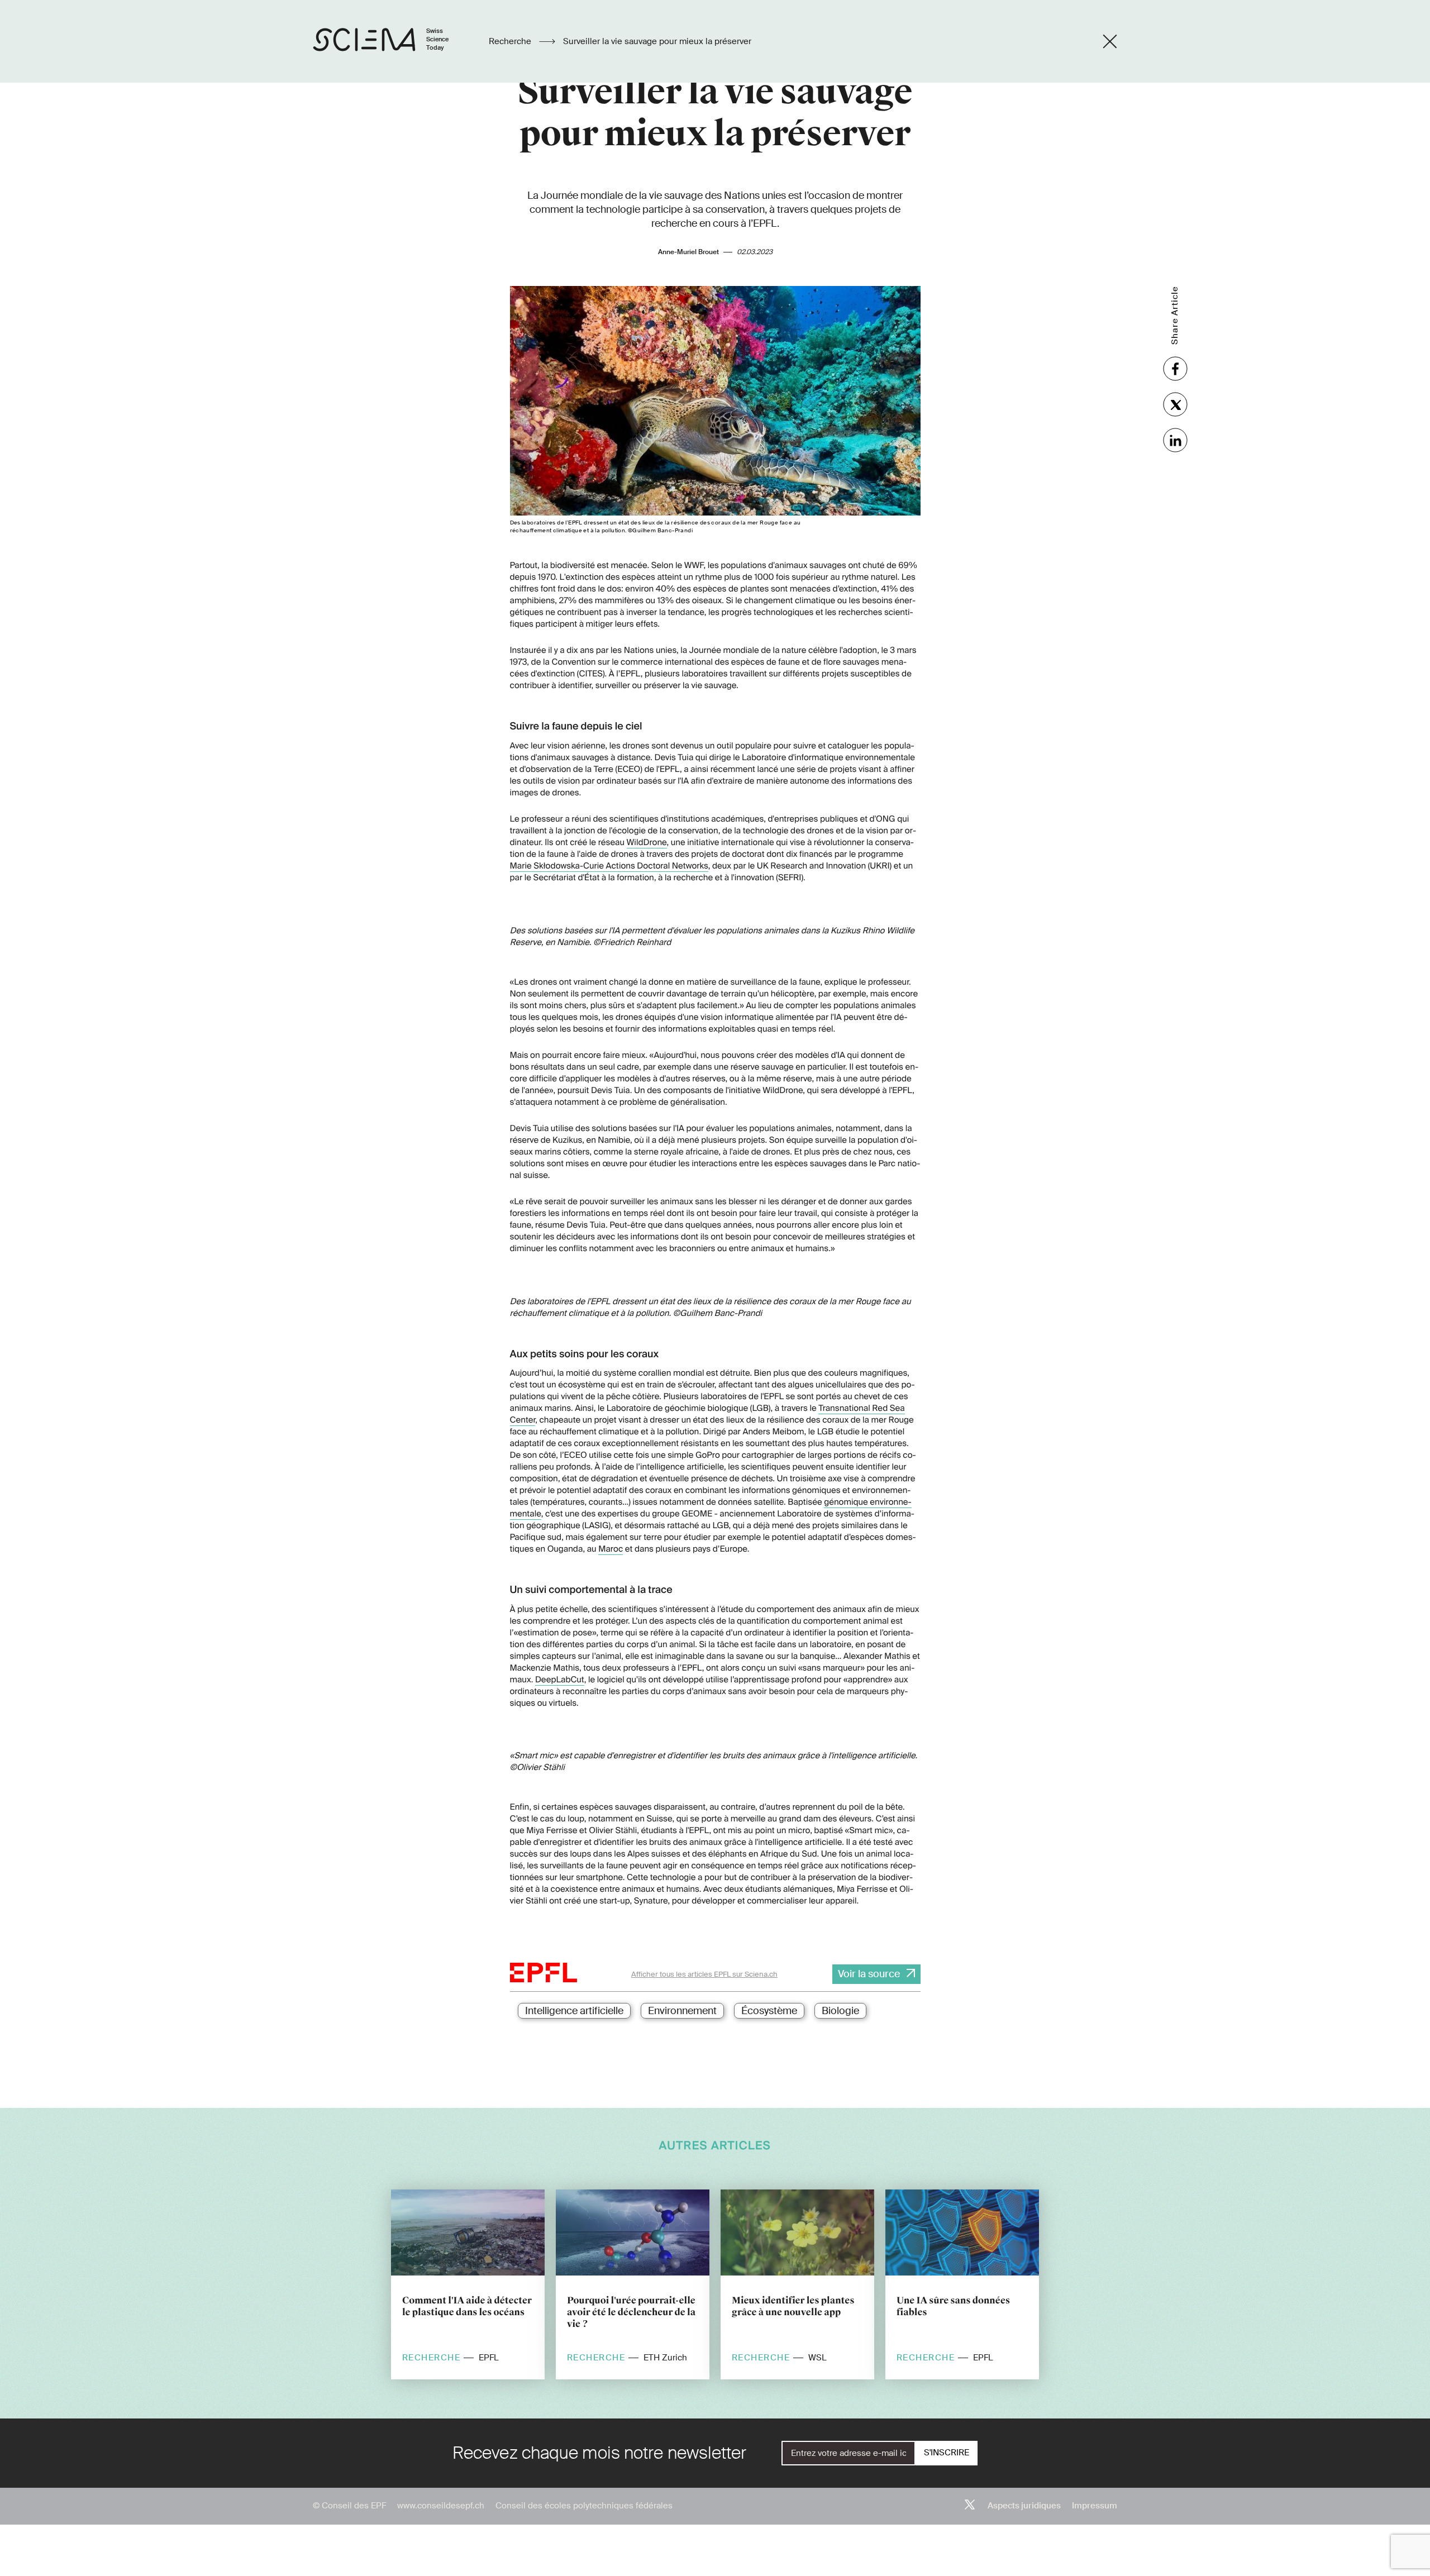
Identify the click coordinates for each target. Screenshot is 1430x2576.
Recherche (511, 41)
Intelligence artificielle (574, 2011)
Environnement (682, 2011)
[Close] (1110, 41)
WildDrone (647, 842)
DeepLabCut (560, 1680)
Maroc (611, 1549)
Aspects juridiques (1024, 2506)
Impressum (1095, 2506)
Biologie (840, 2011)
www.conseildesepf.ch (441, 2506)
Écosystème (769, 2011)
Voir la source (869, 1974)
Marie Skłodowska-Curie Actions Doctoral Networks (609, 866)
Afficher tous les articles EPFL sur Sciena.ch (704, 1974)
